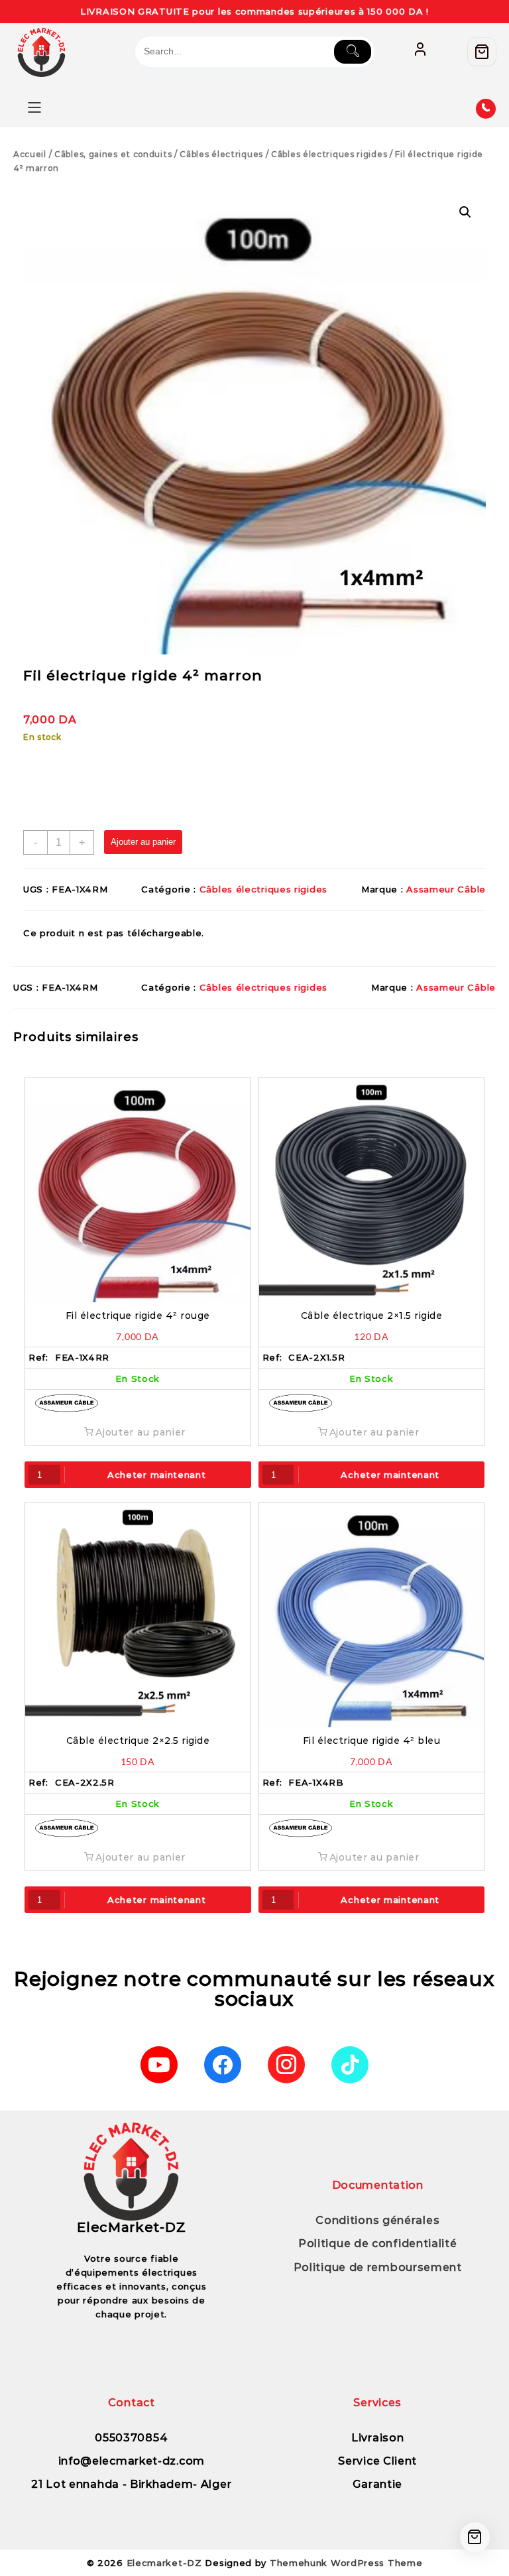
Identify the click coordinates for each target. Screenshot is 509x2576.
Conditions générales (377, 2220)
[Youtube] (159, 2065)
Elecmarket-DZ (164, 2563)
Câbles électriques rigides (329, 154)
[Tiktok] (350, 2065)
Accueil (30, 154)
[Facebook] (223, 2065)
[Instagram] (286, 2065)
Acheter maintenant (157, 1475)
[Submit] (353, 52)
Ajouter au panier (143, 842)
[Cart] (482, 52)
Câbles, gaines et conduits (113, 154)
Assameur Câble (446, 889)
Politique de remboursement (378, 2267)
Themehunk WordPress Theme (346, 2563)
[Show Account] (420, 52)
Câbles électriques (221, 154)
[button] (465, 212)
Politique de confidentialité (378, 2243)
